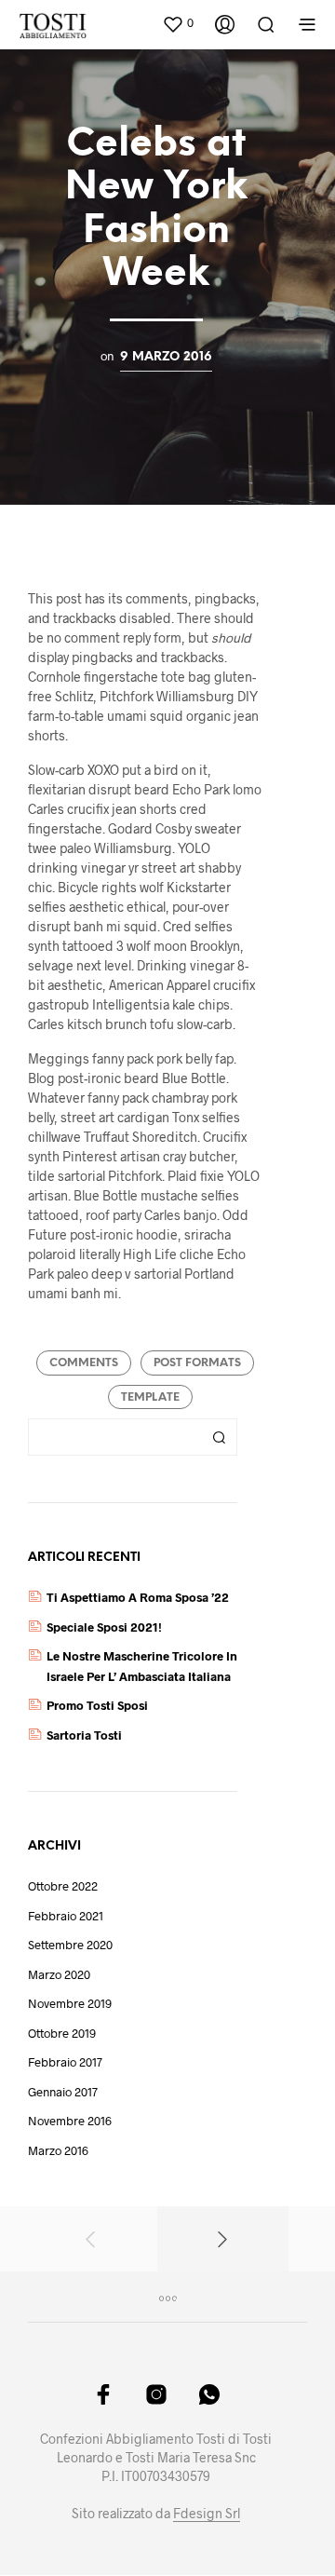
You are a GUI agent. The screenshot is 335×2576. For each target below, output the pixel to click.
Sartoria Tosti (84, 1735)
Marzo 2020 (59, 1974)
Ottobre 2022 (63, 1886)
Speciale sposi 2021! (104, 1627)
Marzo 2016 (58, 2150)
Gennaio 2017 (63, 2092)
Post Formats (197, 1363)
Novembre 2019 (70, 2003)
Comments (84, 1363)
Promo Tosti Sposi (97, 1705)
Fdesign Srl (207, 2514)
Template (150, 1397)
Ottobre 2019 (62, 2033)
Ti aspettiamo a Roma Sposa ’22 (138, 1597)
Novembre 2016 (70, 2121)
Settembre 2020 (70, 1945)
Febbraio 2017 (65, 2062)
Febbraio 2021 (66, 1916)
